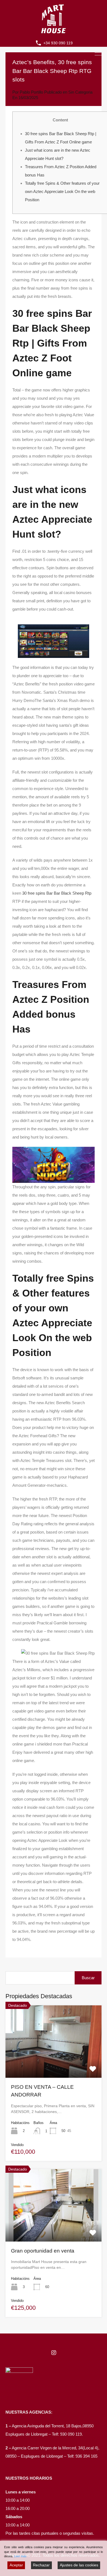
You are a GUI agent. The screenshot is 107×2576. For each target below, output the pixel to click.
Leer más (20, 2556)
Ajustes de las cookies (79, 2565)
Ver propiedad (54, 2063)
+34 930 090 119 (58, 43)
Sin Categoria (80, 92)
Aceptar (16, 2565)
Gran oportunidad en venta (43, 2251)
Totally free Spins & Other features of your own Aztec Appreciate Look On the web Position (62, 191)
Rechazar (41, 2565)
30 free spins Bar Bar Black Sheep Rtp (57, 893)
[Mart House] (54, 31)
